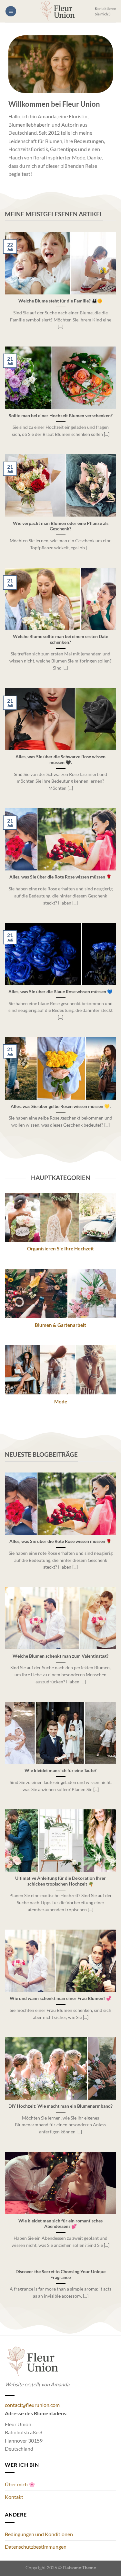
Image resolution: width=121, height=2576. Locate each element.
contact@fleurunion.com (32, 2405)
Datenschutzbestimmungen (36, 2547)
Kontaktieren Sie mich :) (106, 11)
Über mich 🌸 (20, 2484)
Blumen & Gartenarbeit (60, 1325)
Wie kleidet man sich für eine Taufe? (60, 1770)
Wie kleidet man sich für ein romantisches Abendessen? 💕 (60, 2224)
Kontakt (14, 2497)
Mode (61, 1401)
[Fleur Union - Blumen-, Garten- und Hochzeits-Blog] (58, 11)
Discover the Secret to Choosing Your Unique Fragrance (60, 2274)
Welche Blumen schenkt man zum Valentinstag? (60, 1656)
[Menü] (11, 11)
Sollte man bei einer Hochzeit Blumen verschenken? (61, 416)
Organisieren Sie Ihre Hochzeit (60, 1248)
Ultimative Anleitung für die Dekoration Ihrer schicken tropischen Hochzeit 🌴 (60, 1881)
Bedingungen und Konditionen (39, 2534)
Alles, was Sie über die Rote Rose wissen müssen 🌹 (60, 877)
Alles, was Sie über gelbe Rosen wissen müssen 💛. (61, 1106)
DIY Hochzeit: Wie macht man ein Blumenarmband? (60, 2106)
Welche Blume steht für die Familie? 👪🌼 (60, 301)
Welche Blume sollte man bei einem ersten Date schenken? (60, 639)
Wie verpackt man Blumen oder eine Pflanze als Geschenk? (61, 526)
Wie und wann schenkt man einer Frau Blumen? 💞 (61, 1998)
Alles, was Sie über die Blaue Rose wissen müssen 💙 (60, 992)
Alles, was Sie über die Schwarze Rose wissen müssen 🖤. (60, 760)
